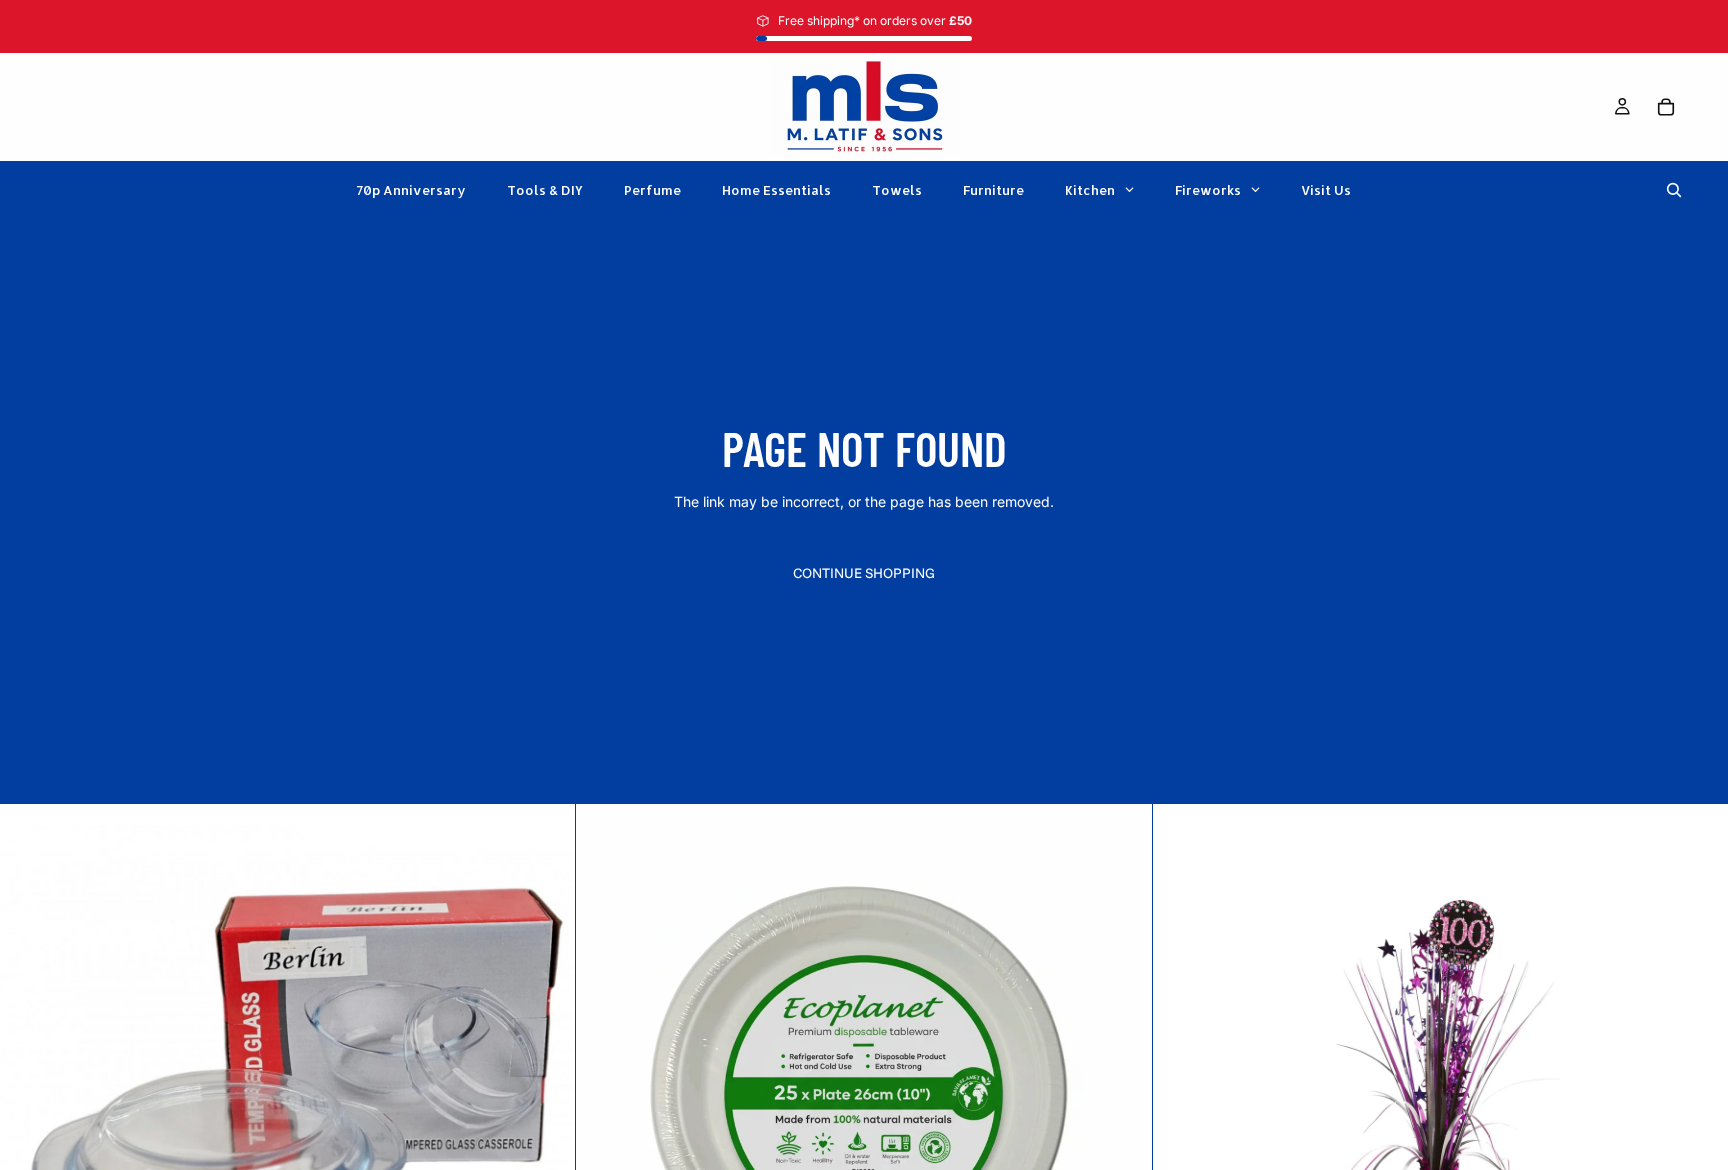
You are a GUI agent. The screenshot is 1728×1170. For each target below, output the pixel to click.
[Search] (1674, 190)
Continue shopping (864, 573)
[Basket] (1666, 107)
